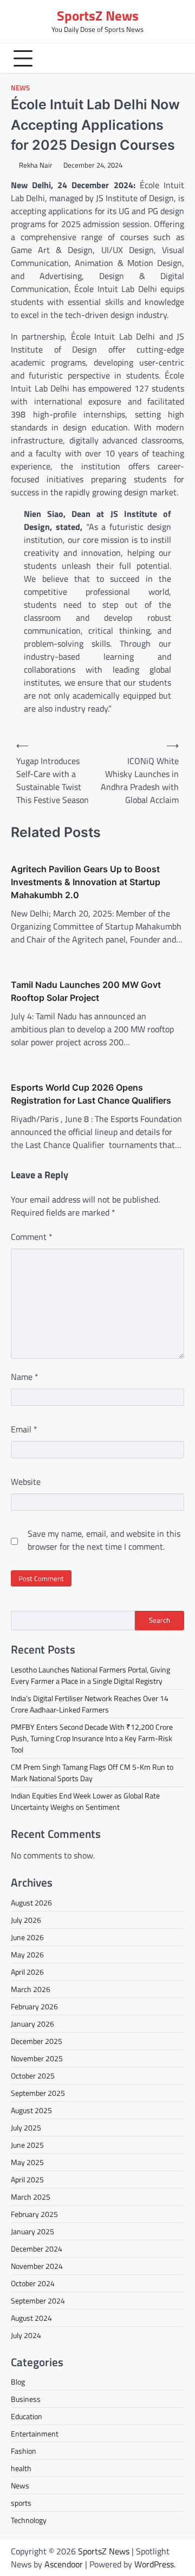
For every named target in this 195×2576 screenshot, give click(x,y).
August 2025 (31, 2110)
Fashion (24, 2451)
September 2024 (38, 2301)
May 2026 (27, 1954)
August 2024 (31, 2318)
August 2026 (31, 1903)
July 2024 (26, 2335)
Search (160, 1620)
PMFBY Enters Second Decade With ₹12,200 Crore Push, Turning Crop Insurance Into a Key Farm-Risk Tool (92, 1738)
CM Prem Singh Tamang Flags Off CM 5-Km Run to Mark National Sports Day (92, 1772)
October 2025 (33, 2076)
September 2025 (38, 2093)
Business (26, 2399)
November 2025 (37, 2058)
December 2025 (37, 2041)
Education (27, 2416)
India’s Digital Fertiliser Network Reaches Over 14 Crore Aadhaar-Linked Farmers (90, 1704)
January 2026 (32, 2024)
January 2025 (32, 2231)
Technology (29, 2520)
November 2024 (37, 2266)
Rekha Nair (36, 165)
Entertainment (35, 2434)
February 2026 (34, 2006)
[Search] (173, 58)
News (20, 88)
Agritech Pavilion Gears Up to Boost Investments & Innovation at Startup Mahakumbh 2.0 (86, 882)
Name (25, 1377)
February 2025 (34, 2214)
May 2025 (27, 2162)
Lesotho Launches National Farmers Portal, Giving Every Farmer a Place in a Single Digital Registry (90, 1675)
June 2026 (27, 1937)
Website (26, 1482)
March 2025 (31, 2197)
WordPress (154, 2564)
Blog (18, 2382)
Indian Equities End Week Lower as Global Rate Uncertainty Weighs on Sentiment (85, 1801)
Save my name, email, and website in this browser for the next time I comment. (104, 1540)
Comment (32, 1237)
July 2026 (26, 1920)
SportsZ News (98, 16)
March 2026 (31, 1989)
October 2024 (33, 2283)
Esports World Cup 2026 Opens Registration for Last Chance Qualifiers (91, 1094)
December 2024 (37, 2249)
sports (21, 2503)
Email (24, 1429)
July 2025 (26, 2127)
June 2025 (27, 2145)
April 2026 (27, 1972)
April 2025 (27, 2179)
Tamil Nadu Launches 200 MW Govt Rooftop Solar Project (86, 991)
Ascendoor (64, 2564)
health (21, 2468)
